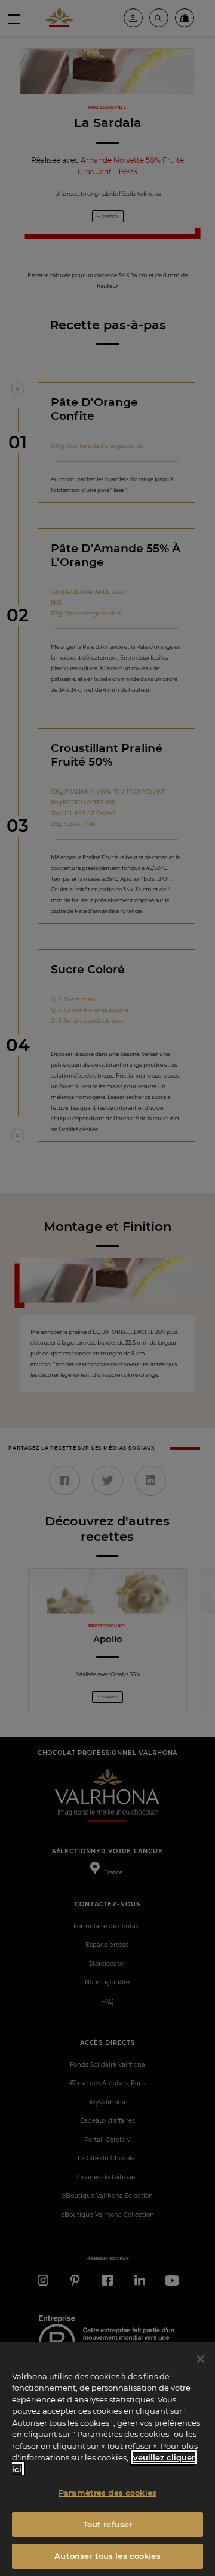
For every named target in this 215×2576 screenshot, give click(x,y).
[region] (107, 2459)
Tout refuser (108, 2524)
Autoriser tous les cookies (107, 2556)
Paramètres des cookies (107, 2493)
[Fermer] (201, 2359)
